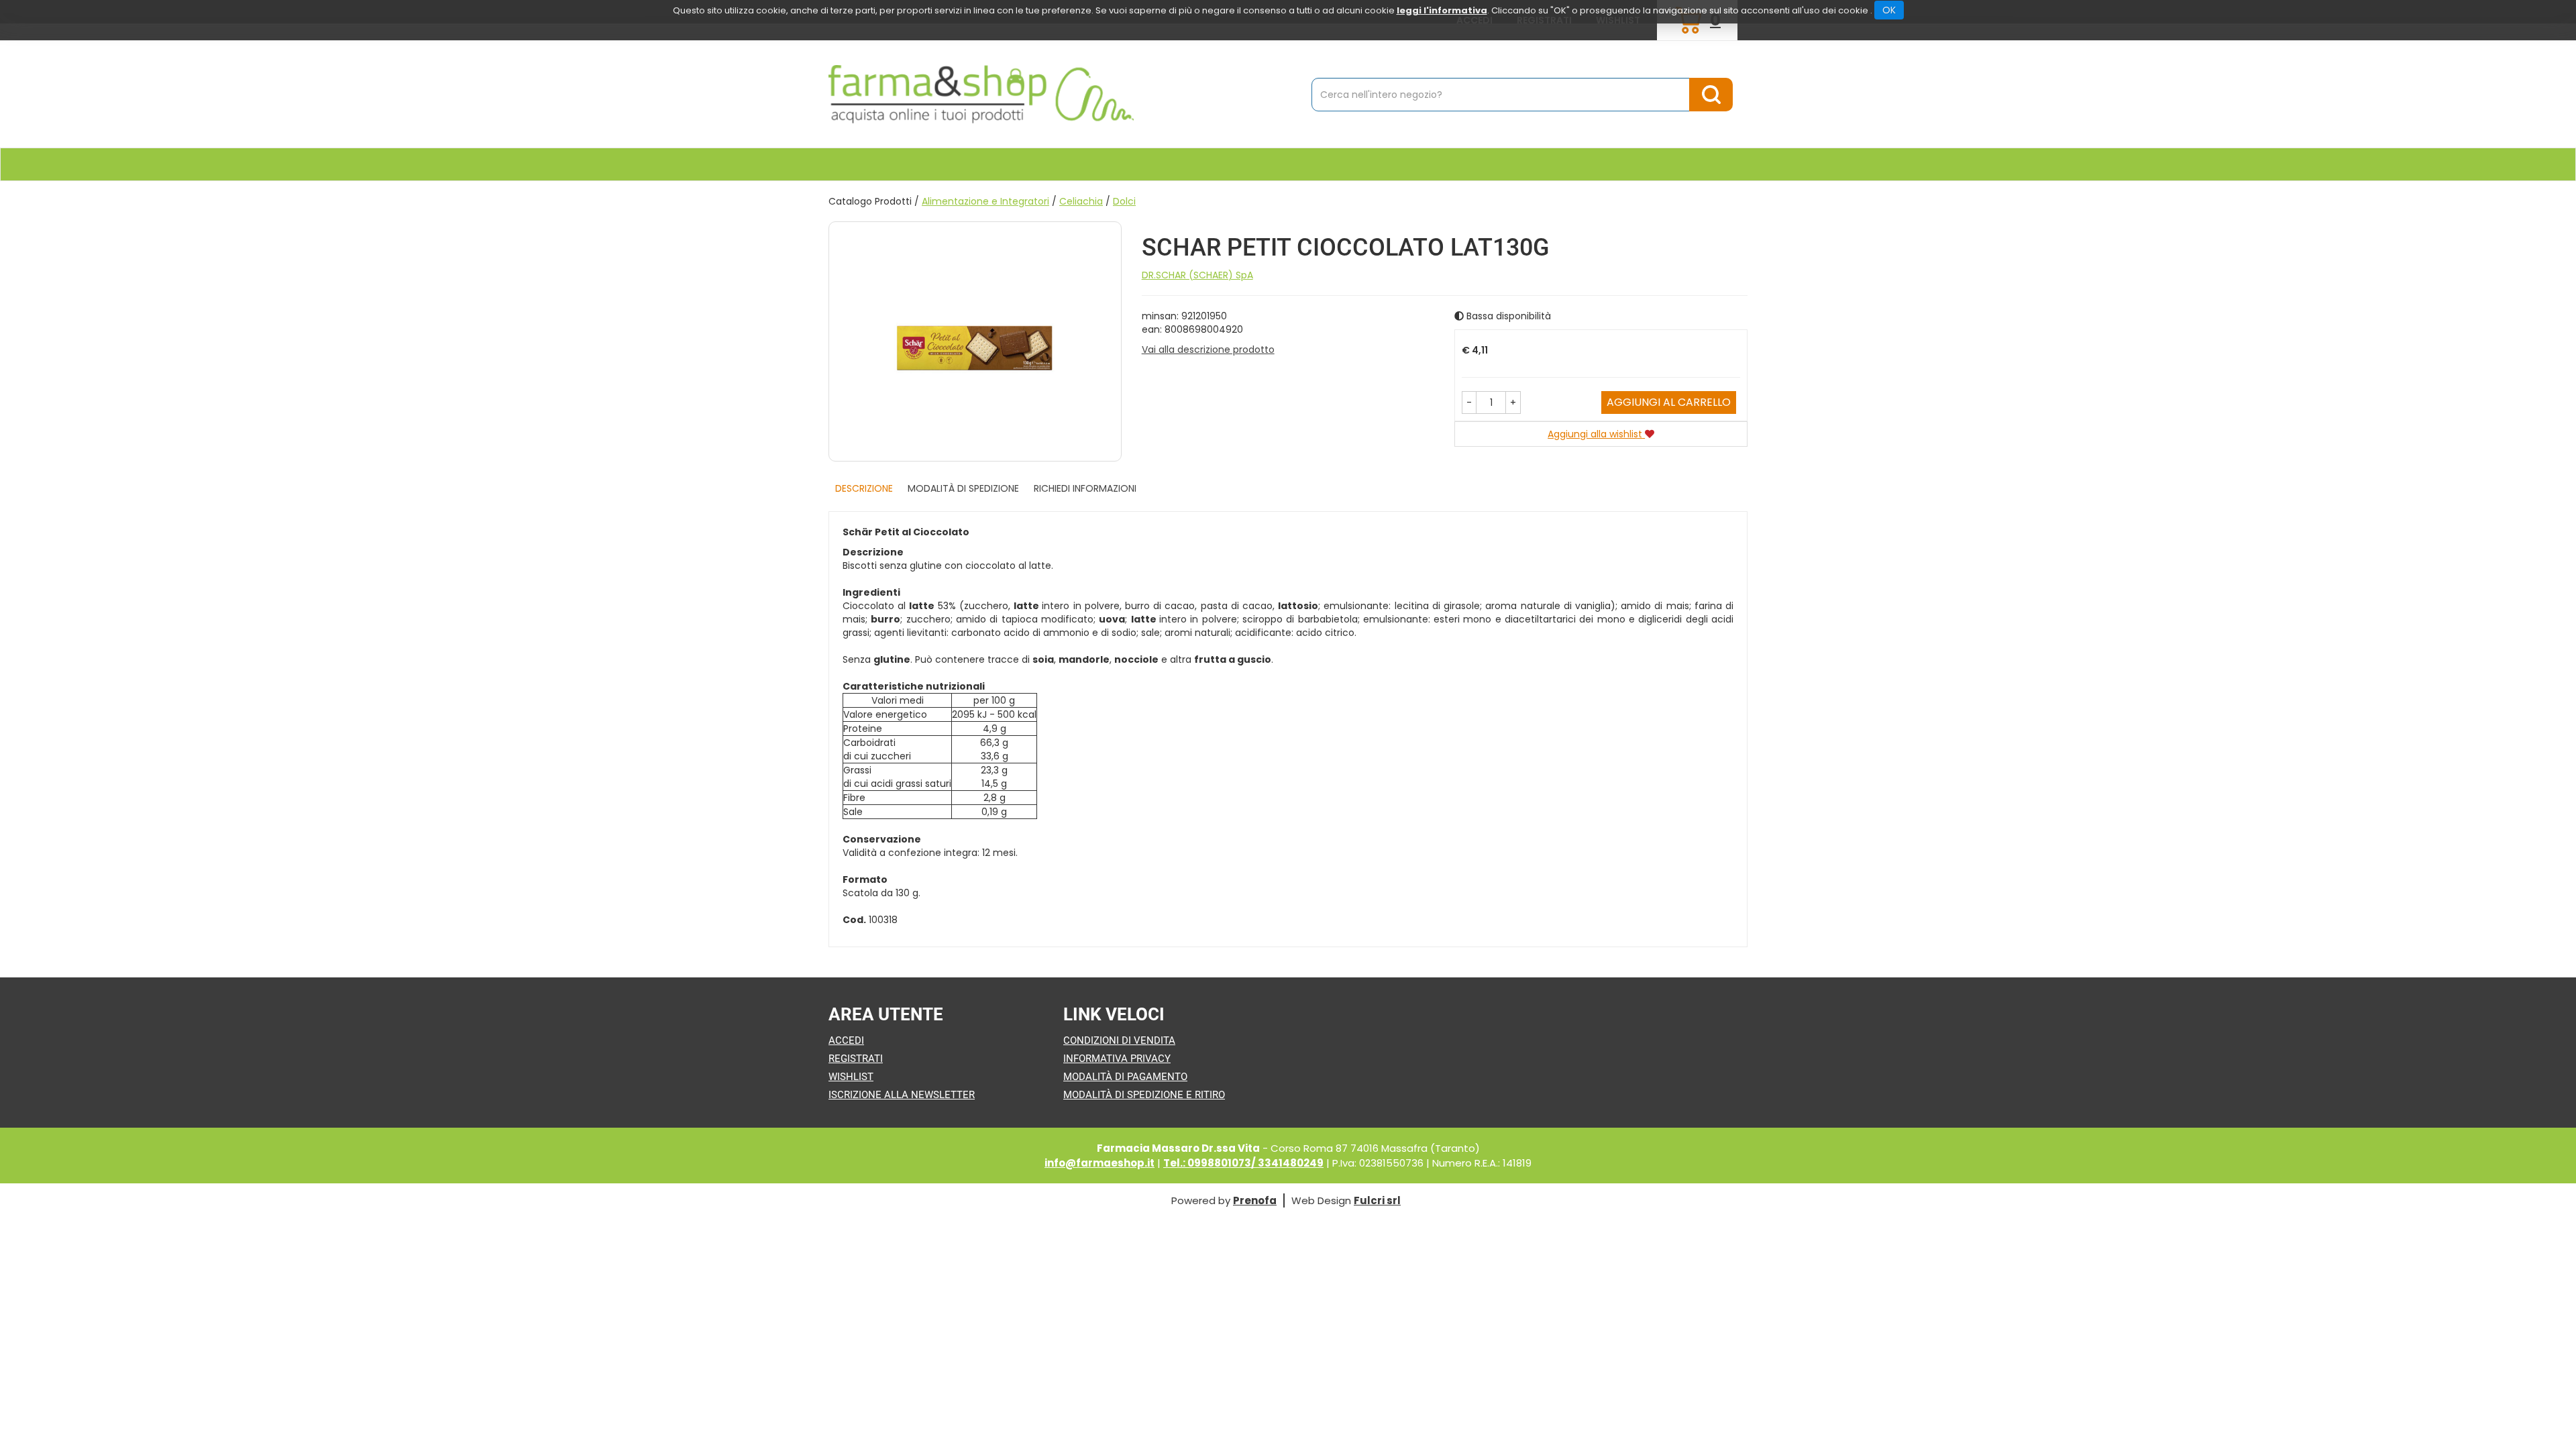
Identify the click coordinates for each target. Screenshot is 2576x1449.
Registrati (856, 1059)
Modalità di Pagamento (1125, 1077)
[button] (1469, 402)
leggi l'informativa (1442, 10)
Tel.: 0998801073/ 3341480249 (1243, 1163)
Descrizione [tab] (864, 488)
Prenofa (1255, 1200)
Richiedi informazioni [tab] (1085, 488)
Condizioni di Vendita (1119, 1040)
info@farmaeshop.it (1099, 1163)
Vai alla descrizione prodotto (1208, 350)
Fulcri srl (1377, 1200)
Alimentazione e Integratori (985, 201)
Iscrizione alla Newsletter (902, 1095)
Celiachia (1081, 201)
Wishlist (851, 1077)
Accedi (846, 1040)
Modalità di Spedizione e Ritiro (1144, 1095)
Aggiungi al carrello (1669, 402)
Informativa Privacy (1117, 1059)
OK (1889, 10)
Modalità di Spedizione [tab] (963, 488)
